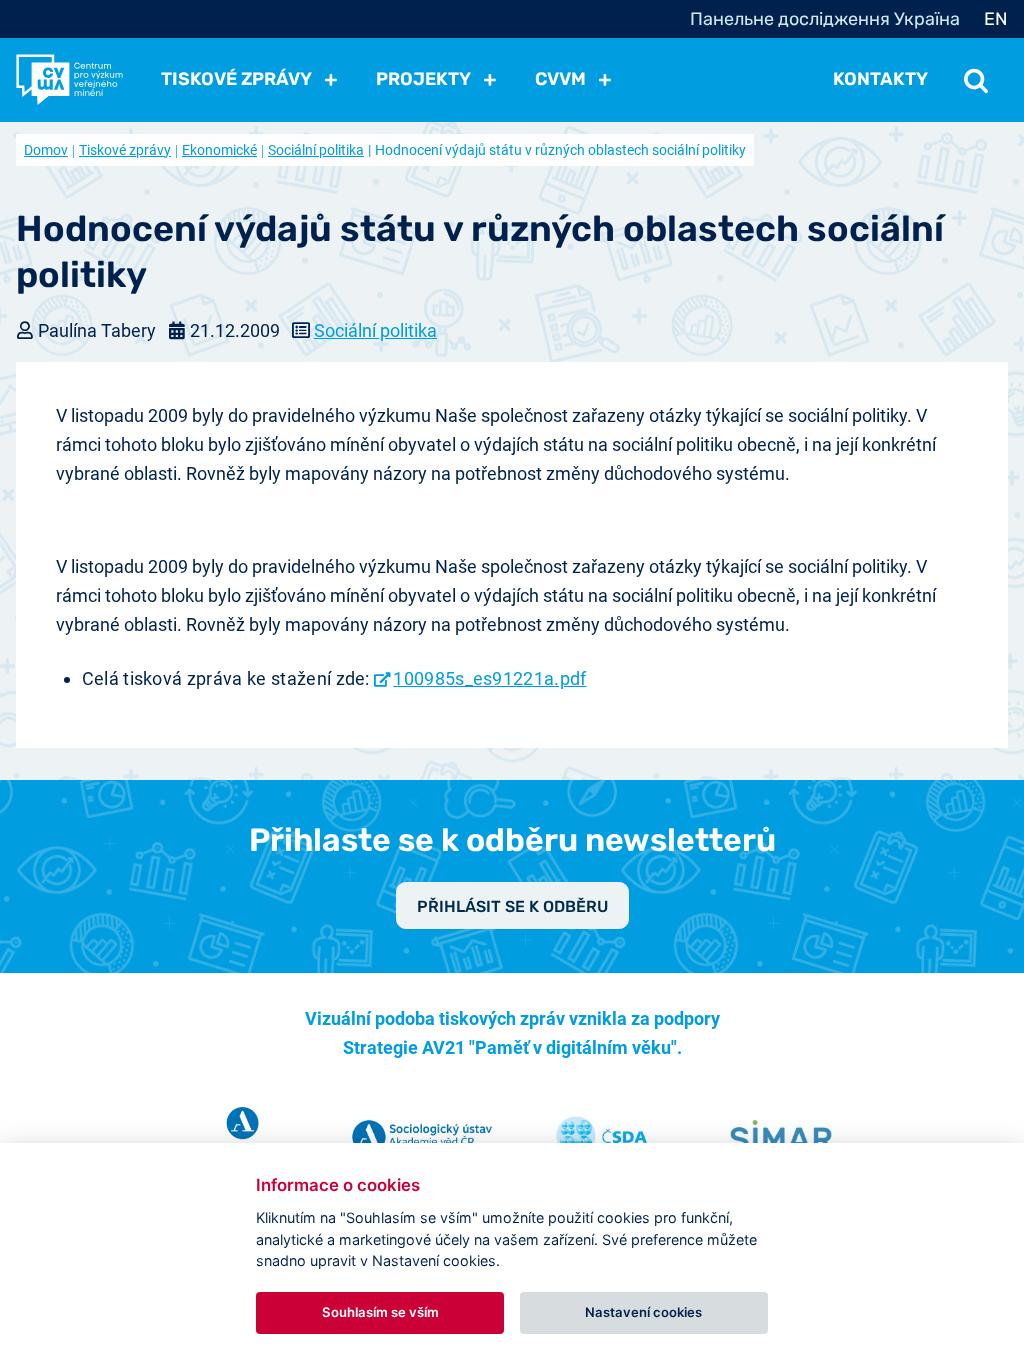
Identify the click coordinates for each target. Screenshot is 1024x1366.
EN (996, 19)
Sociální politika (316, 150)
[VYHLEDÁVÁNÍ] (976, 79)
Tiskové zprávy (125, 150)
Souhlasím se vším (380, 1312)
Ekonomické (219, 150)
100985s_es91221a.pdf (489, 678)
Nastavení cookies (643, 1312)
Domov (46, 150)
